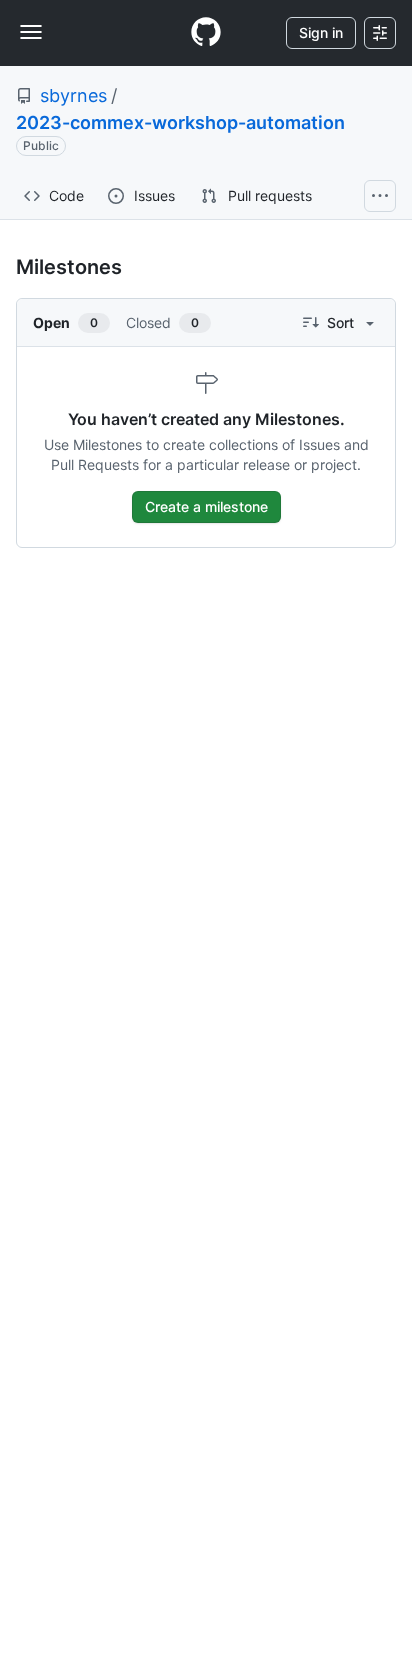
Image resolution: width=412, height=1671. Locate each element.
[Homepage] (206, 33)
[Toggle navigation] (31, 32)
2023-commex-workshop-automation (180, 122)
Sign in (321, 32)
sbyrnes (73, 95)
